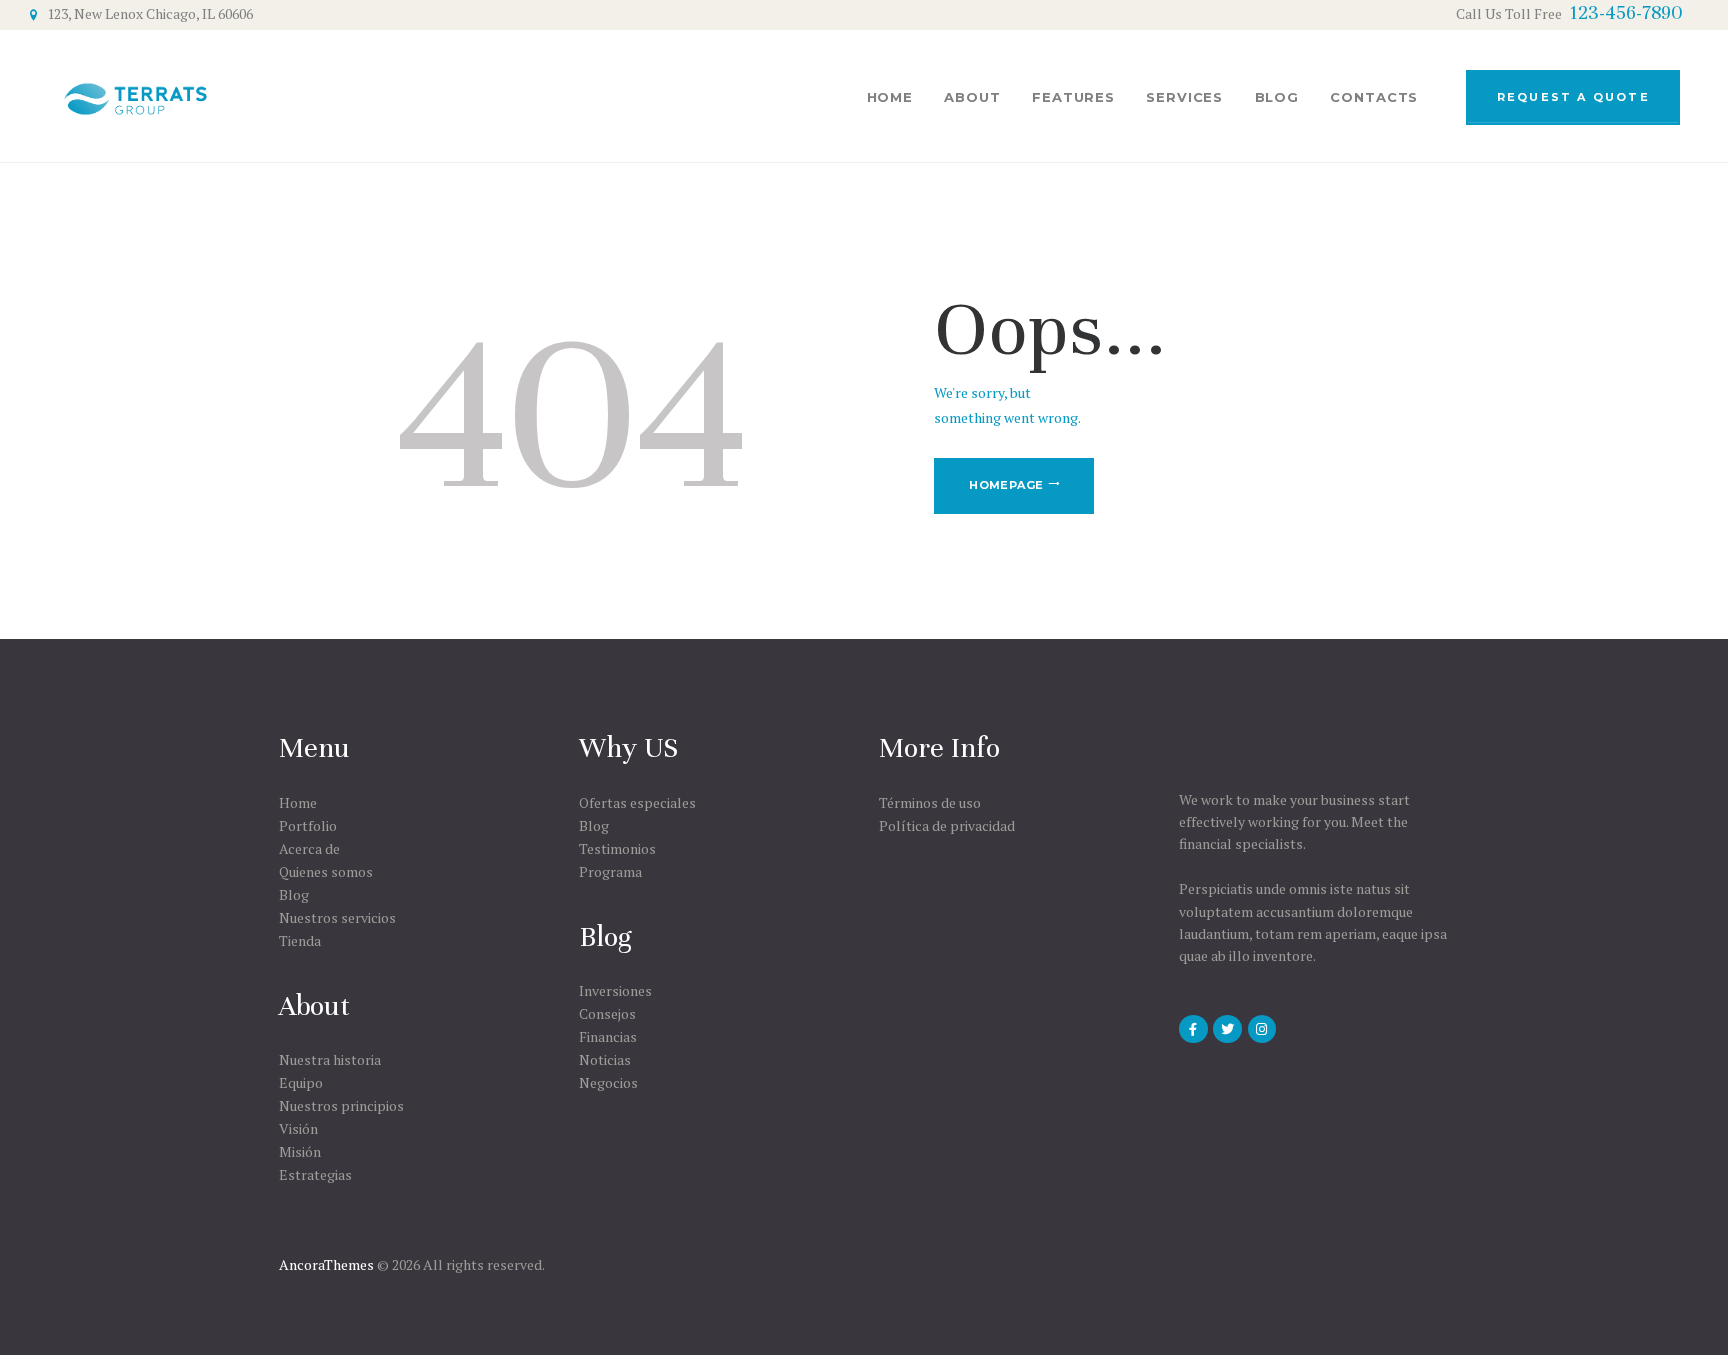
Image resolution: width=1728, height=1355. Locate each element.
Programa (610, 871)
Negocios (608, 1082)
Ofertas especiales (637, 802)
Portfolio (308, 825)
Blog (294, 894)
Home (298, 802)
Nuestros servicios (337, 917)
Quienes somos (326, 871)
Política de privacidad (947, 825)
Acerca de (309, 848)
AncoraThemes (326, 1264)
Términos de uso (930, 802)
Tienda (300, 940)
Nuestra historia (330, 1059)
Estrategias (315, 1174)
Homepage (1006, 485)
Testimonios (617, 848)
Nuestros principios (341, 1105)
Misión (300, 1151)
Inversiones (615, 990)
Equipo (301, 1082)
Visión (298, 1128)
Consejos (607, 1013)
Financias (608, 1036)
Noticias (605, 1059)
